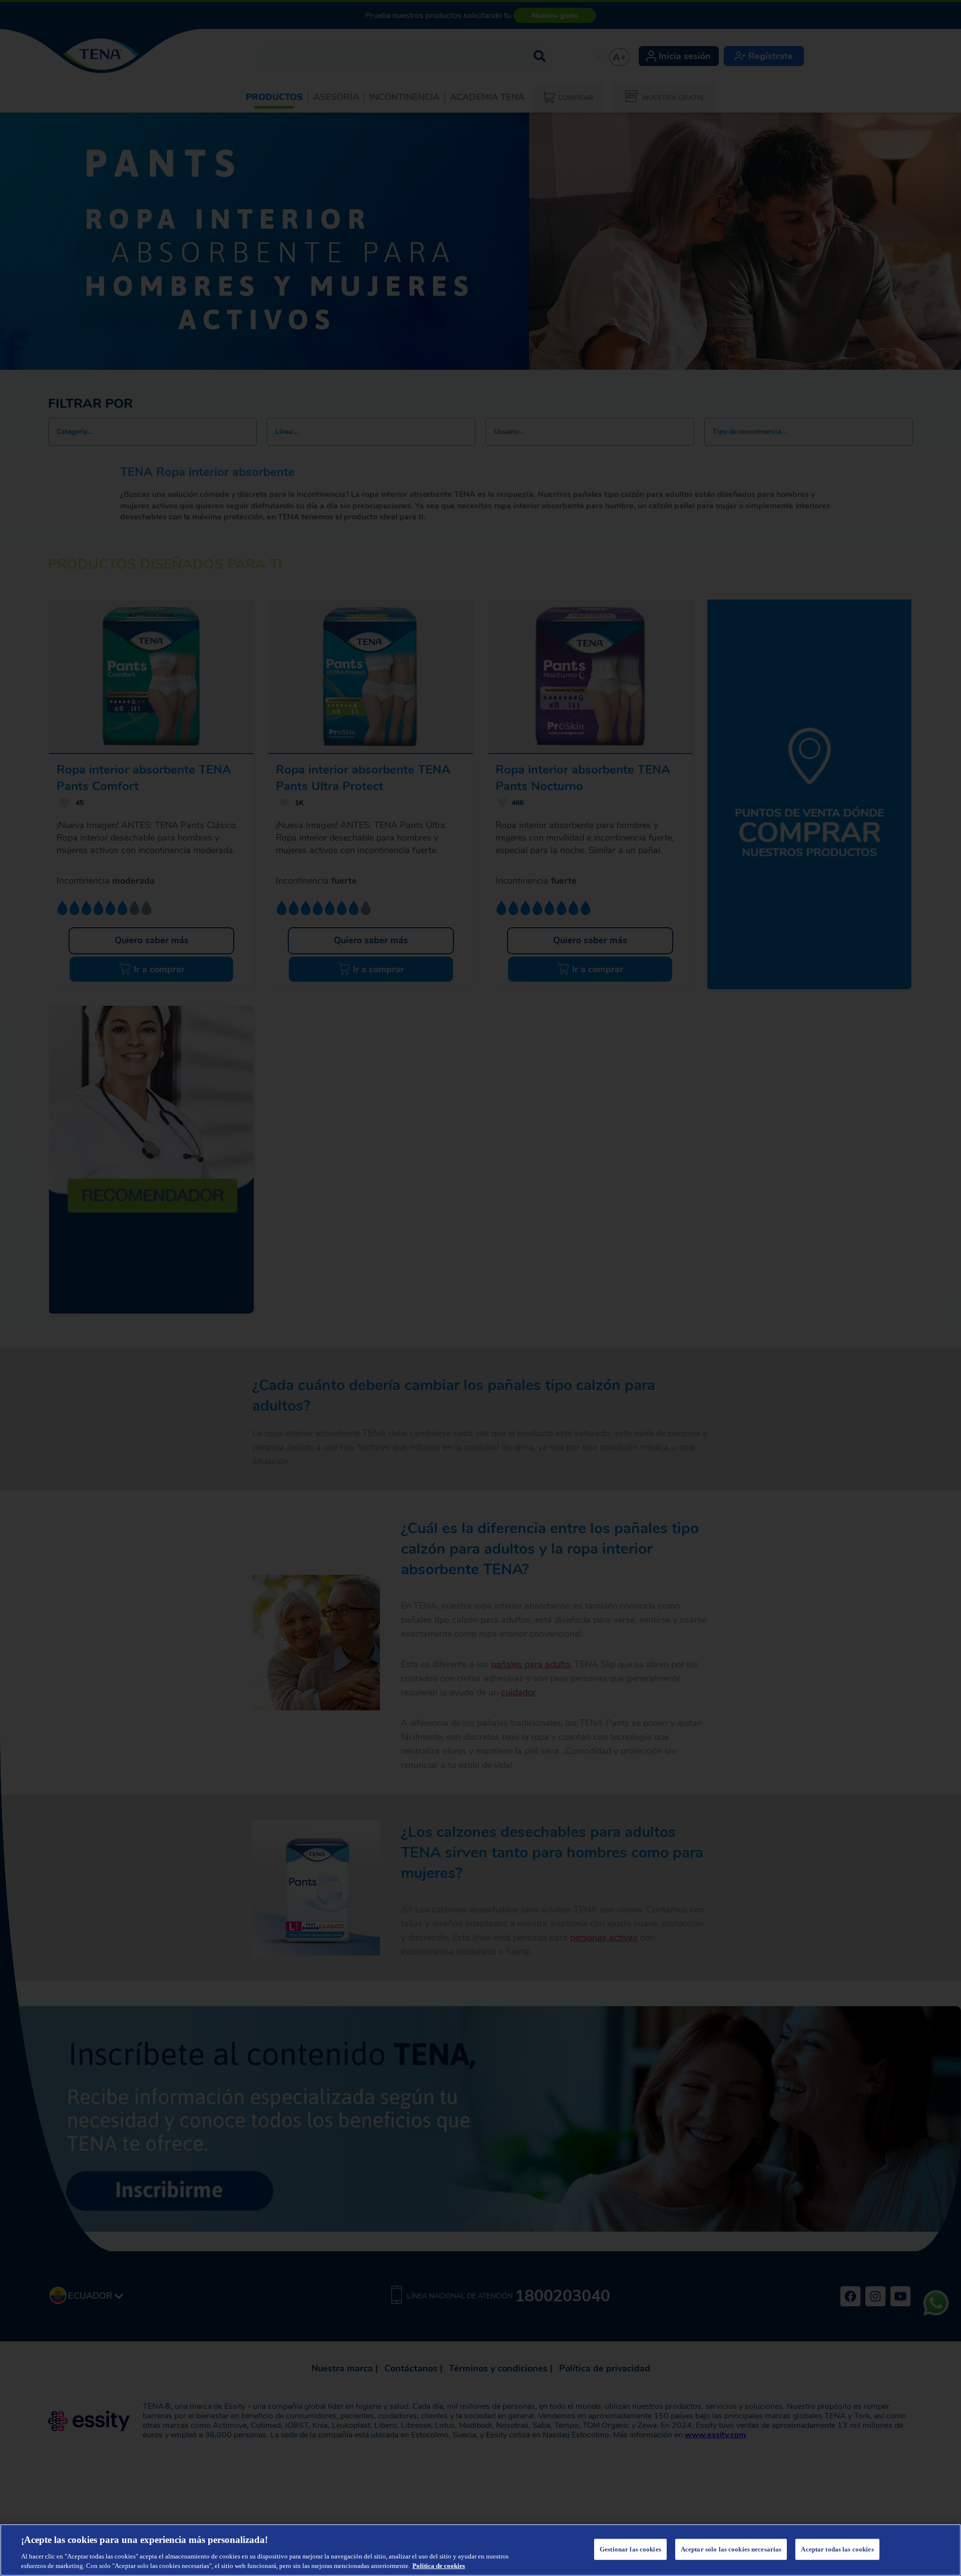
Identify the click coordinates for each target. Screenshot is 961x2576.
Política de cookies (439, 2566)
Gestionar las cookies (630, 2549)
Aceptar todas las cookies (837, 2549)
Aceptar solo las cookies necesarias (731, 2549)
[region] (480, 2550)
